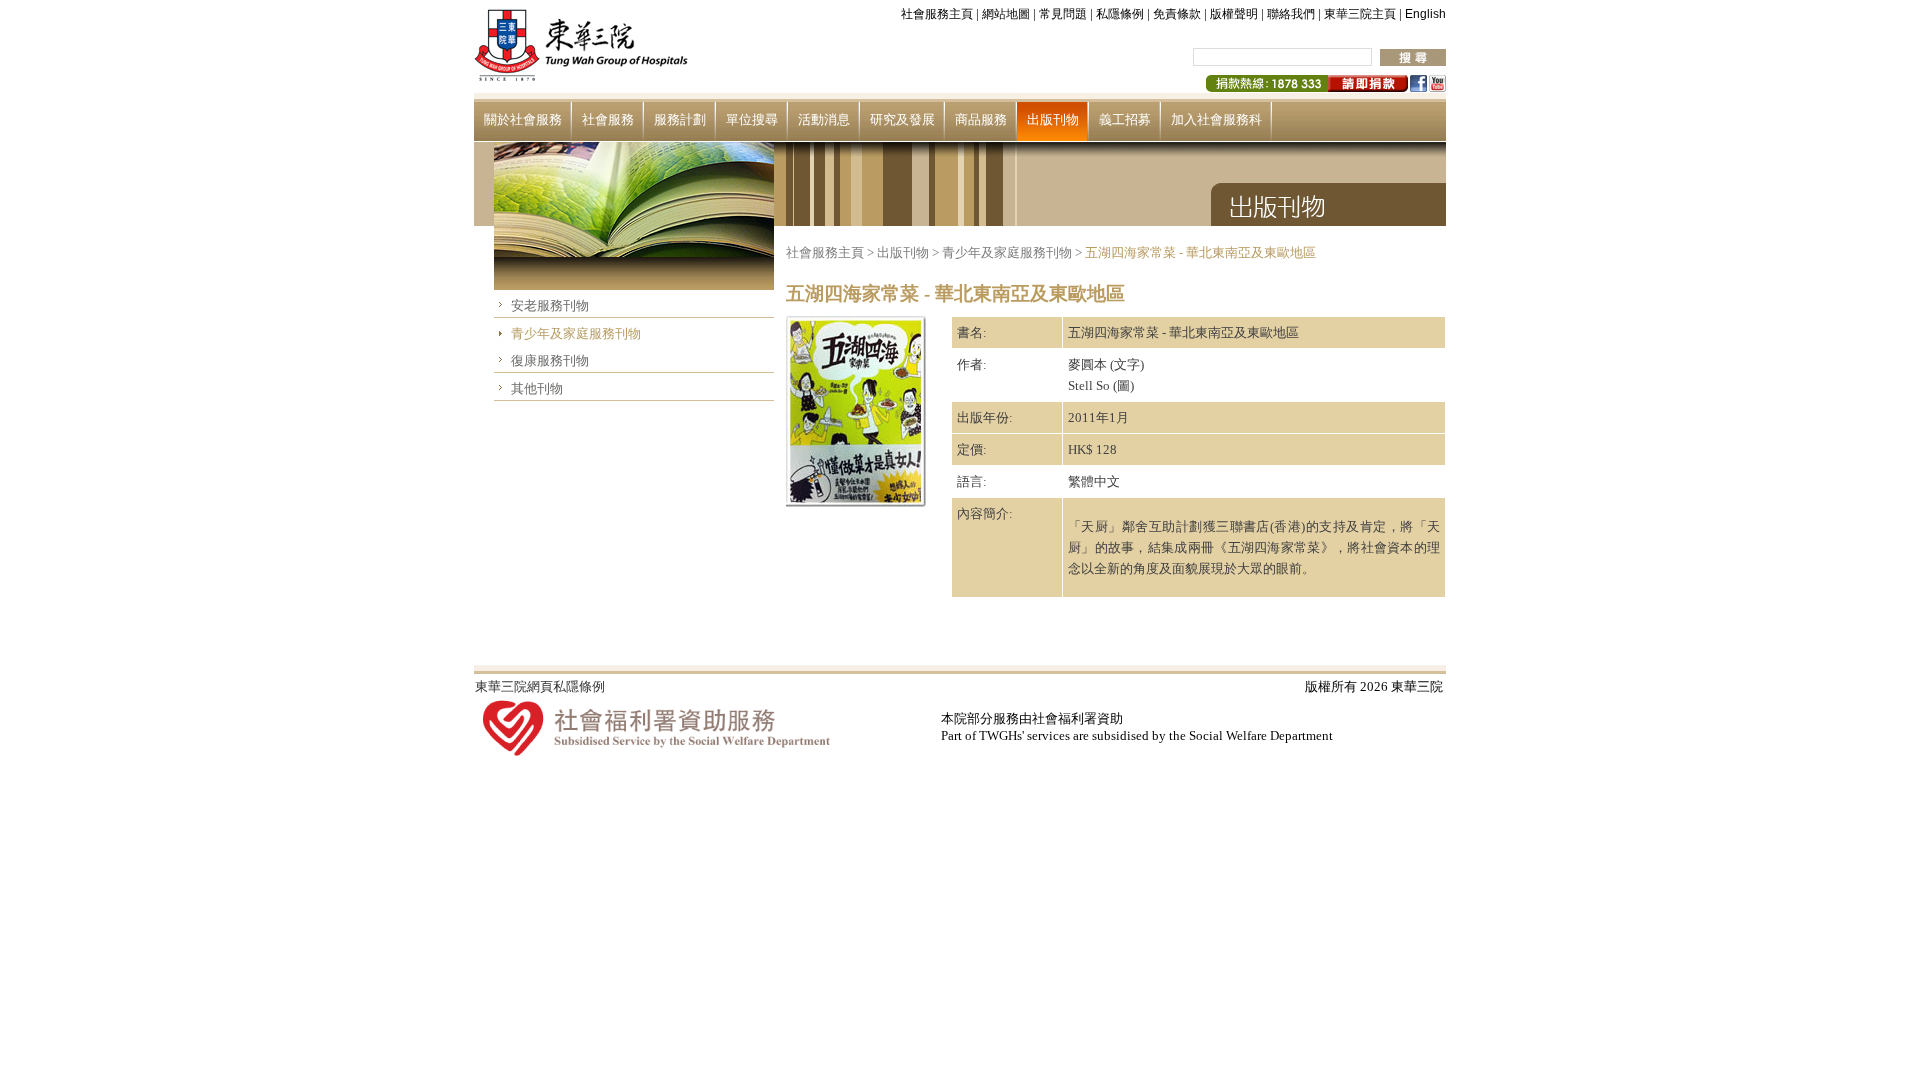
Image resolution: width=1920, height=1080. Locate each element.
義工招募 (1125, 119)
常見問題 (1063, 14)
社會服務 (608, 119)
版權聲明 (1234, 14)
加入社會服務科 (1216, 119)
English (1425, 14)
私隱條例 (1120, 14)
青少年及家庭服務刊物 (576, 333)
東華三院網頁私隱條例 (540, 686)
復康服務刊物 (550, 360)
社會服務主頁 (937, 14)
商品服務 (981, 119)
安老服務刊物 (550, 305)
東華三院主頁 (1360, 14)
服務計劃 (680, 119)
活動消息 (824, 119)
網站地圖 (1006, 14)
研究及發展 (902, 119)
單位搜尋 (752, 119)
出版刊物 (1053, 119)
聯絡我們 (1291, 14)
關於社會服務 (523, 119)
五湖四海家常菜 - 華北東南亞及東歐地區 (1200, 252)
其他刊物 (537, 388)
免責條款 (1177, 14)
